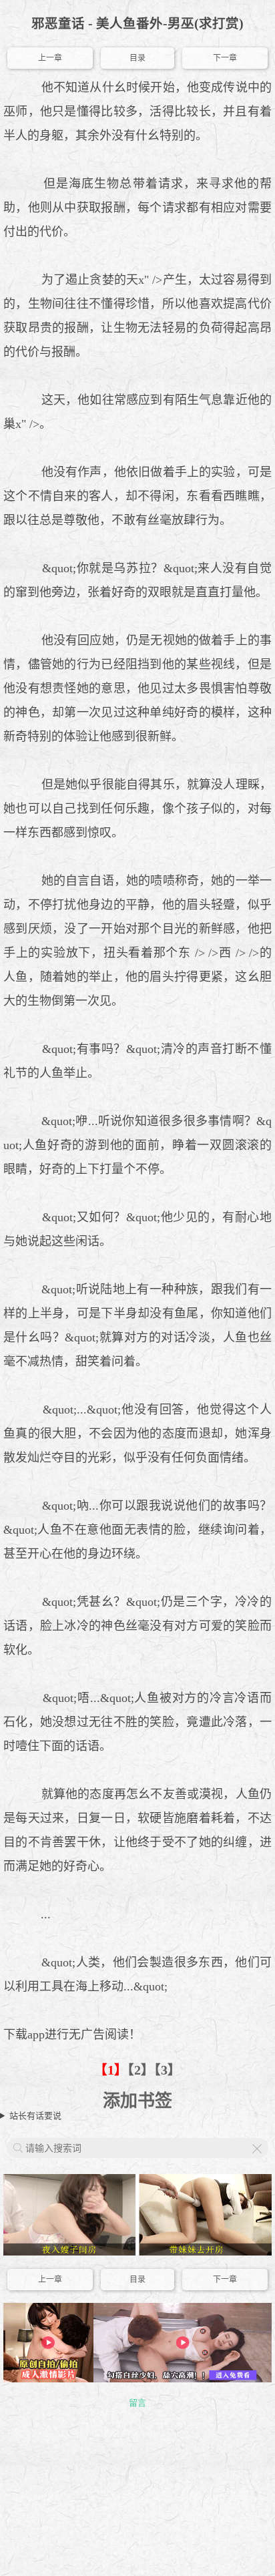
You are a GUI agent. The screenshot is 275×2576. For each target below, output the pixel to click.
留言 (137, 2403)
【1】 (111, 2070)
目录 (137, 58)
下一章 (225, 58)
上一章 (50, 58)
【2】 (141, 2070)
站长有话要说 (35, 2116)
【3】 (168, 2070)
